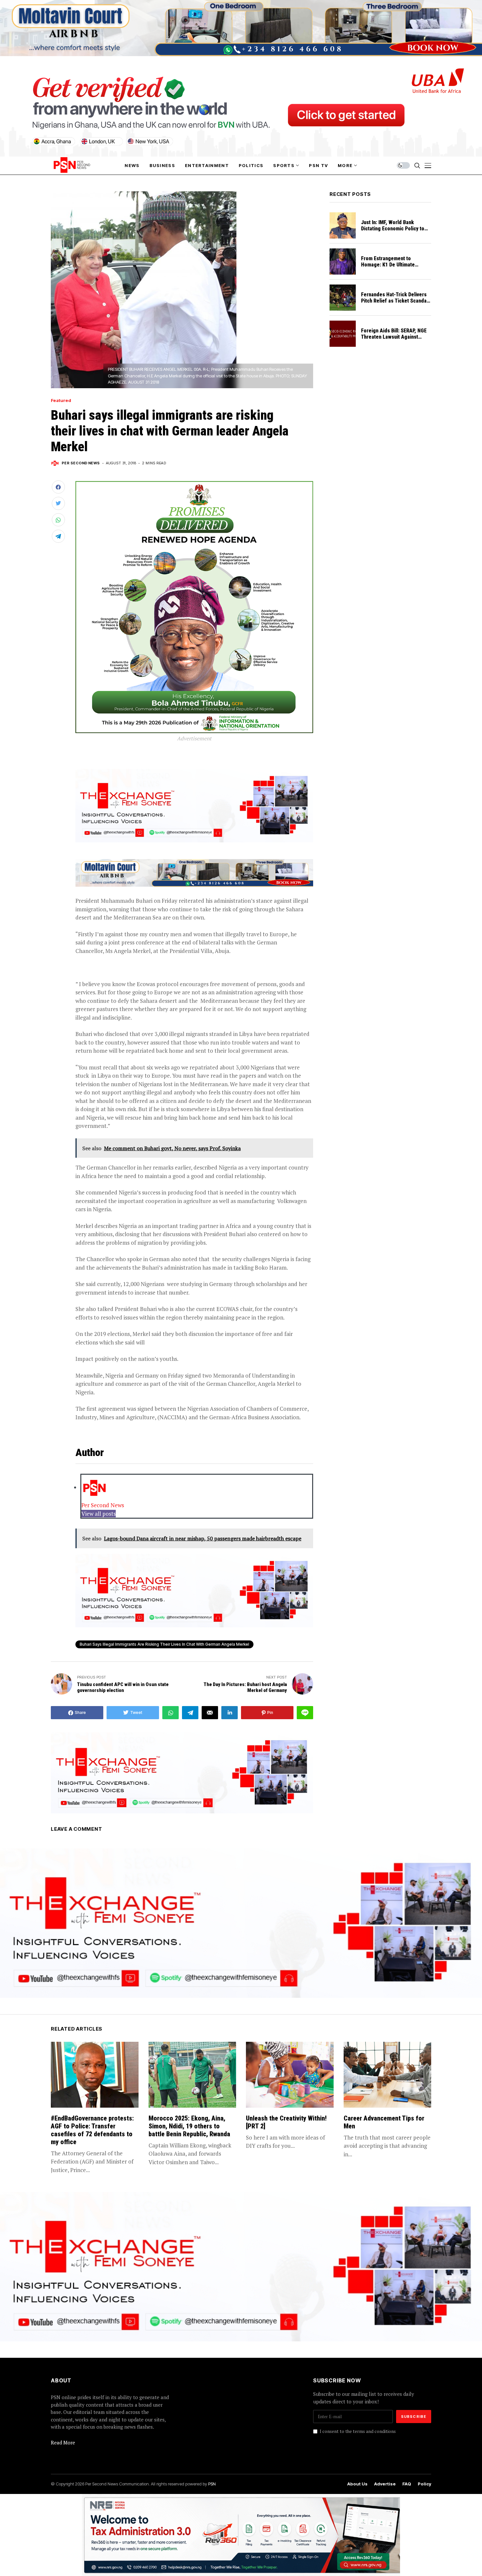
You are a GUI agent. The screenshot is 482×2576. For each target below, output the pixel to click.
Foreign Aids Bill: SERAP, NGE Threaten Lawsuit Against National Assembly (394, 337)
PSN (212, 2484)
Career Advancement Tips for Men (384, 2122)
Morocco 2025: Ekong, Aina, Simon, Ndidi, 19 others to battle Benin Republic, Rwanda (189, 2126)
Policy (424, 2484)
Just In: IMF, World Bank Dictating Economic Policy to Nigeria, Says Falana (393, 229)
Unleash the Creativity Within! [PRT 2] (286, 2122)
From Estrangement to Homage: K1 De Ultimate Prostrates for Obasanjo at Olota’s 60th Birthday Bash (391, 268)
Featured (61, 401)
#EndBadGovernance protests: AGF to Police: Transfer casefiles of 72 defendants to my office (92, 2130)
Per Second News (81, 463)
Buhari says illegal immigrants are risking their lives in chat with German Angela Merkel (164, 1644)
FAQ (407, 2484)
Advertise (385, 2484)
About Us (357, 2484)
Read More (63, 2442)
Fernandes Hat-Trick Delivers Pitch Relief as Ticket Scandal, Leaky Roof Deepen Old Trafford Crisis (395, 304)
